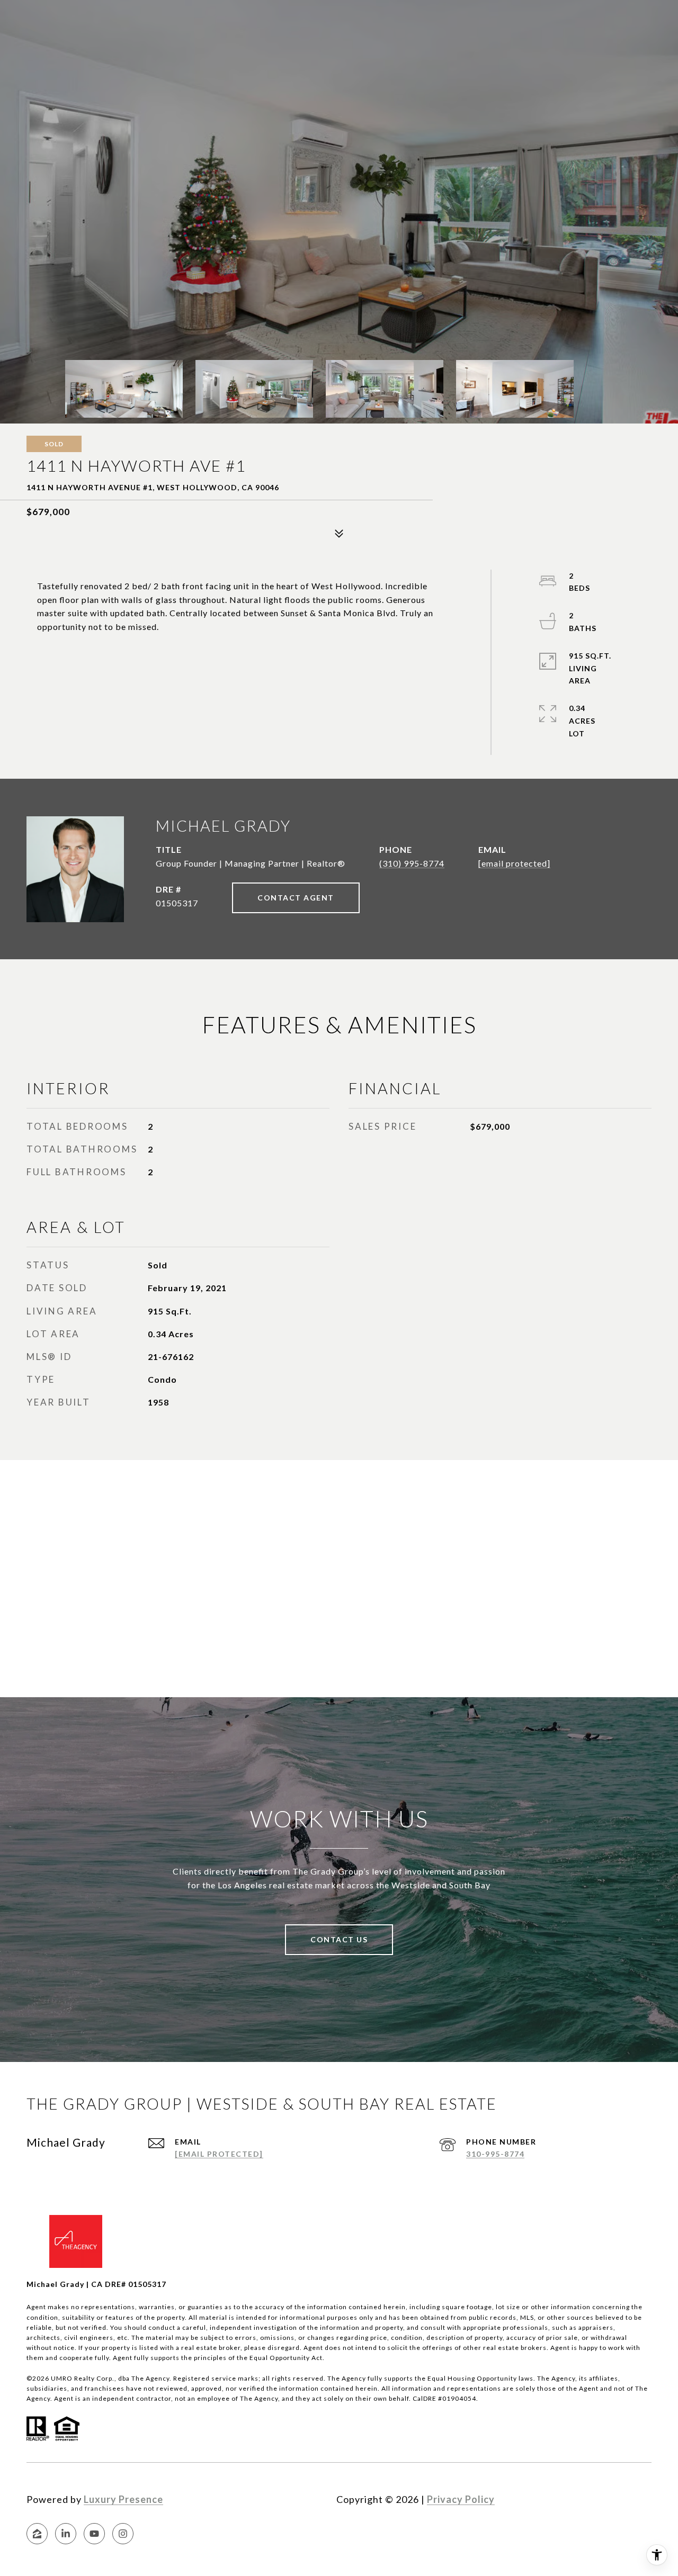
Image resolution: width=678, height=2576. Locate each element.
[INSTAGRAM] (123, 2534)
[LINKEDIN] (66, 2534)
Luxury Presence (123, 2499)
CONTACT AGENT (296, 898)
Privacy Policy (461, 2499)
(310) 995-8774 (412, 863)
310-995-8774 (495, 2154)
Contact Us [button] (339, 1939)
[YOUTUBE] (94, 2534)
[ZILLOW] (37, 2534)
